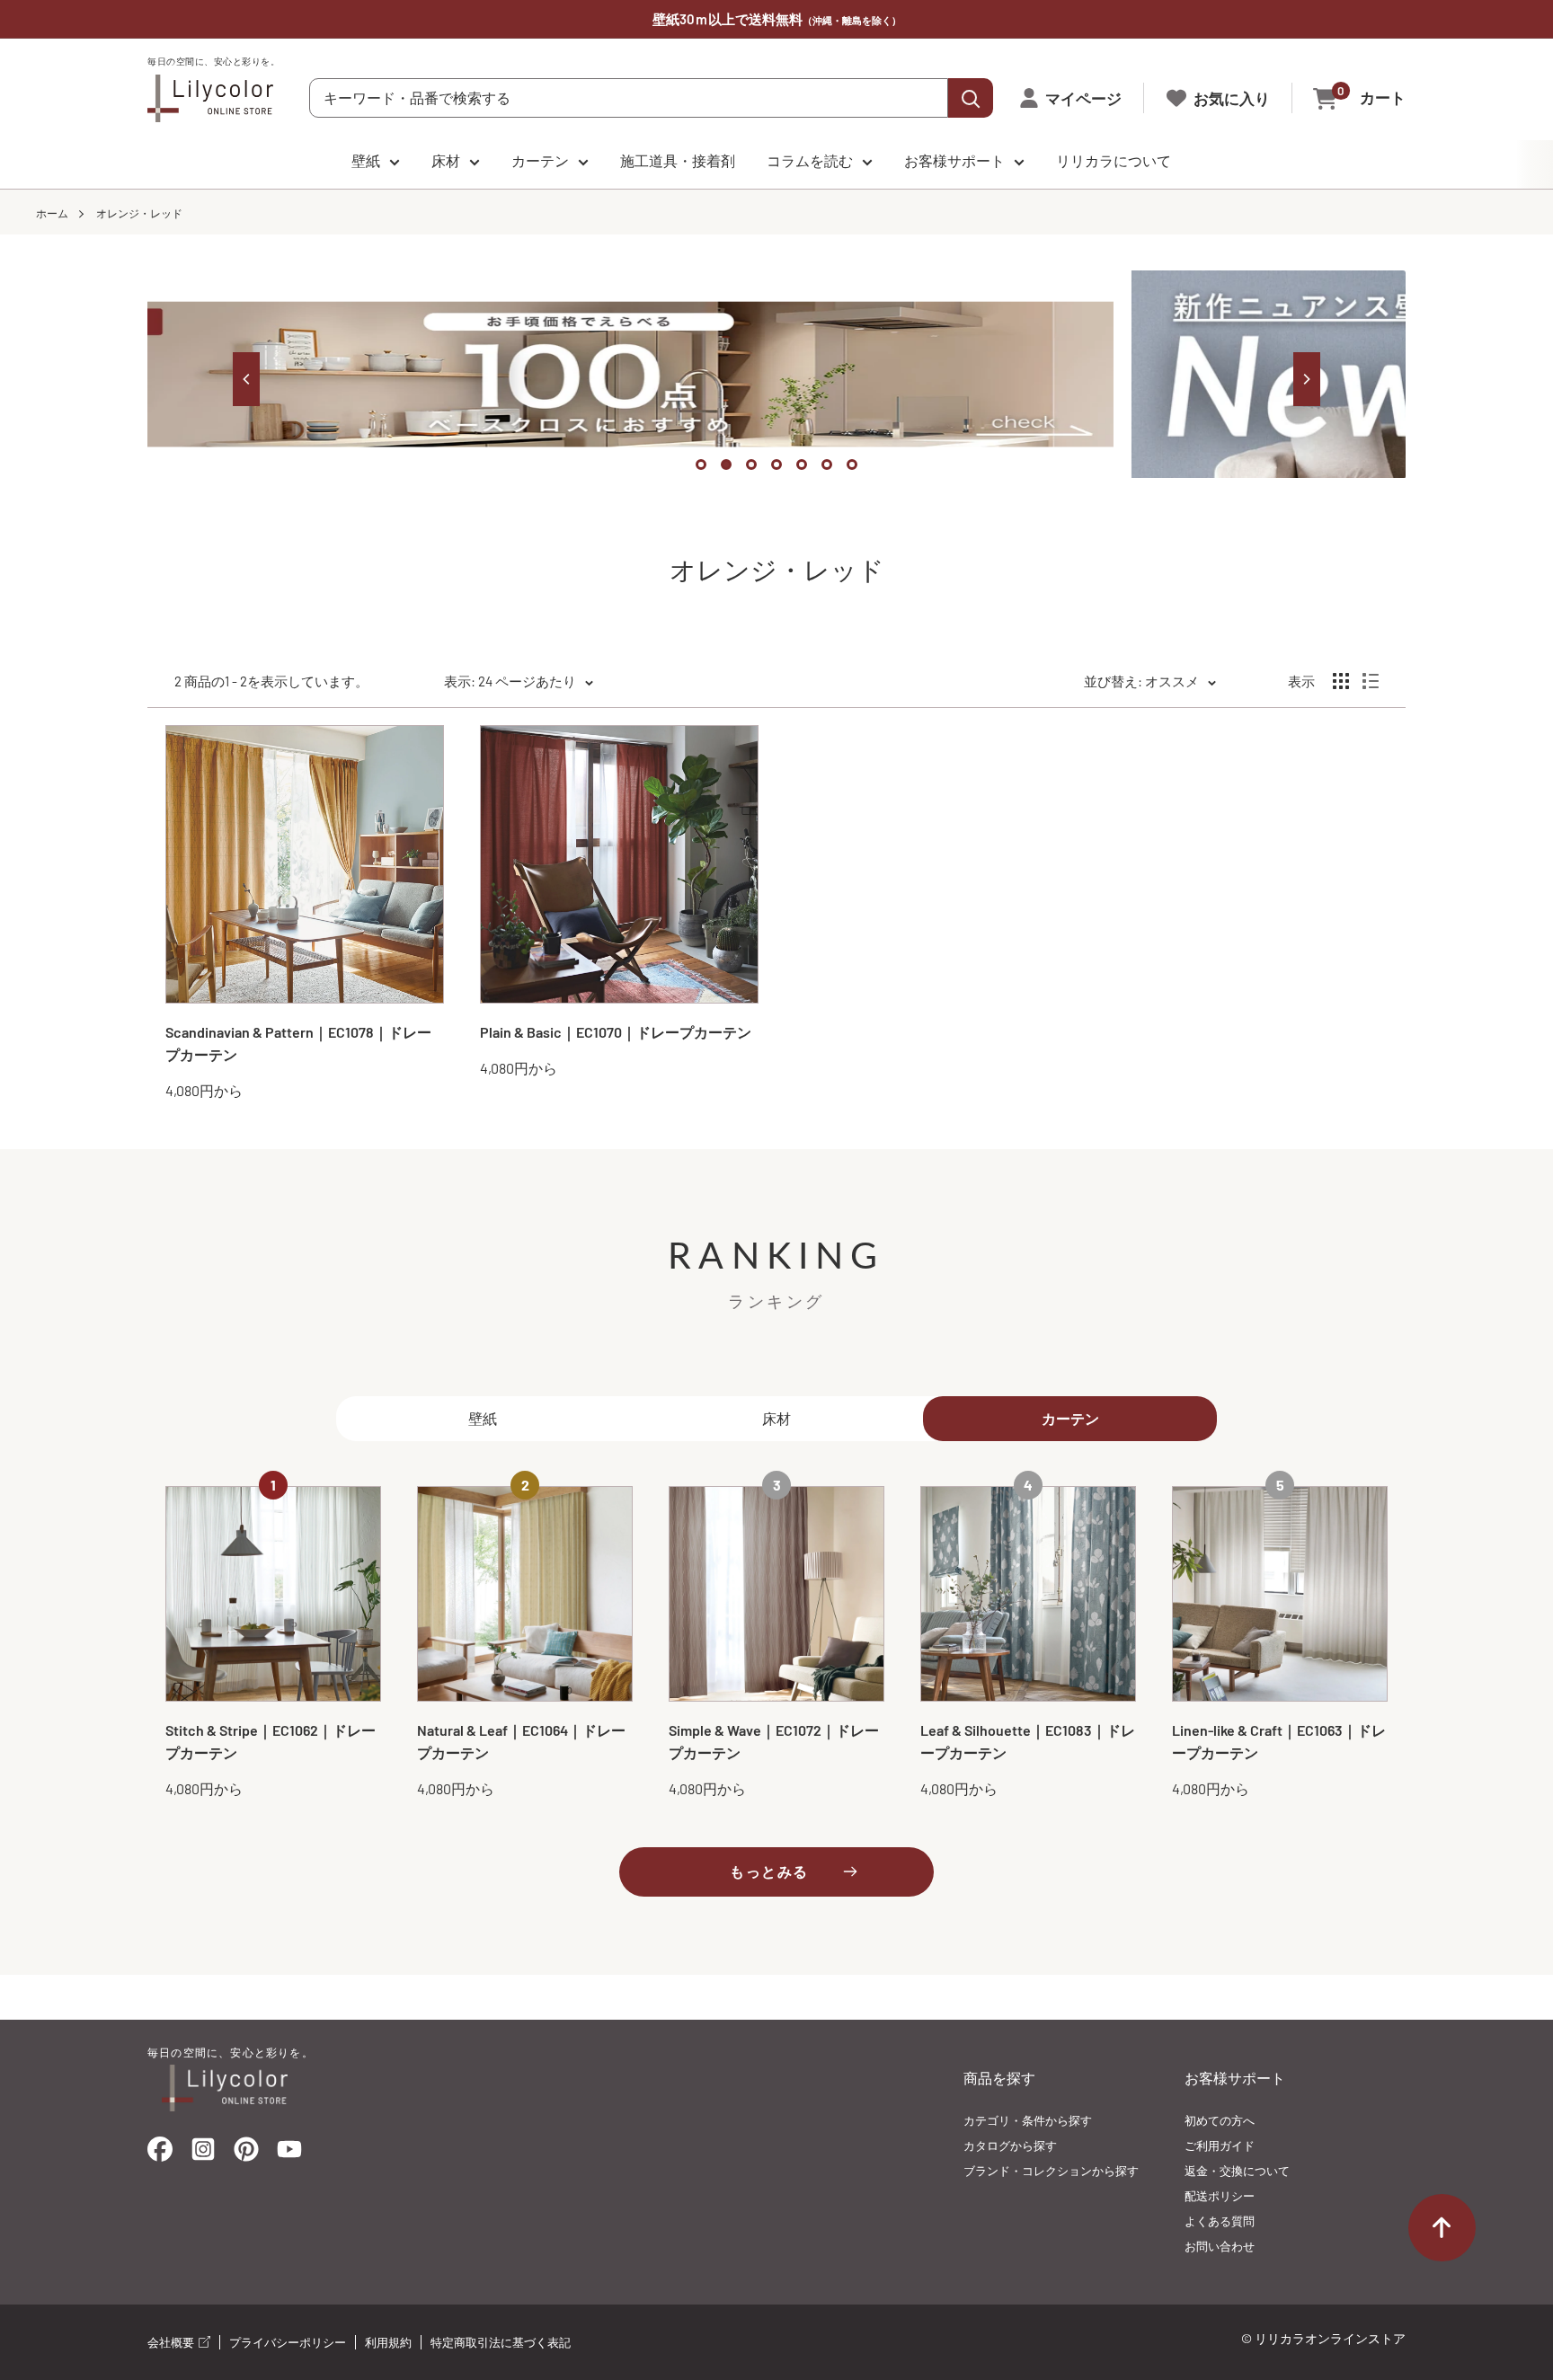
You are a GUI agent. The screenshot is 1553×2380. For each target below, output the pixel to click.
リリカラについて (1114, 160)
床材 (446, 160)
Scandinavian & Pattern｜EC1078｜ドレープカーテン (298, 1043)
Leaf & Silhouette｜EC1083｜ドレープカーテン (1028, 1741)
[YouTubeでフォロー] (289, 2154)
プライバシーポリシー (288, 2342)
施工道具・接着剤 (678, 160)
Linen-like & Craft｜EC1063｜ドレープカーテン (1279, 1741)
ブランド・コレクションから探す (1051, 2171)
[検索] (971, 98)
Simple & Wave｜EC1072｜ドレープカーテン (774, 1741)
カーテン (540, 160)
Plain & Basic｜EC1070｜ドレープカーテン (616, 1032)
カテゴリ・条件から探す (1028, 2120)
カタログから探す (1010, 2146)
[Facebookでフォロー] (160, 2153)
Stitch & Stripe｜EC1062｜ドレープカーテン (271, 1741)
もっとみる (769, 1871)
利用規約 (388, 2342)
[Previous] (246, 379)
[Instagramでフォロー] (203, 2154)
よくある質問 (1220, 2221)
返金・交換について (1237, 2171)
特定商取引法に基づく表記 (501, 2342)
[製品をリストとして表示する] (1371, 681)
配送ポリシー (1220, 2196)
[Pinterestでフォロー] (246, 2153)
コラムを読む (810, 160)
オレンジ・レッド (139, 213)
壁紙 (366, 160)
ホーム (52, 213)
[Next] (1307, 379)
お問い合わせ (1220, 2246)
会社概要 (172, 2342)
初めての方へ (1220, 2120)
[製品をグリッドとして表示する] (1341, 681)
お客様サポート (954, 160)
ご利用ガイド (1220, 2146)
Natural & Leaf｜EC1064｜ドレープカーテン (521, 1741)
